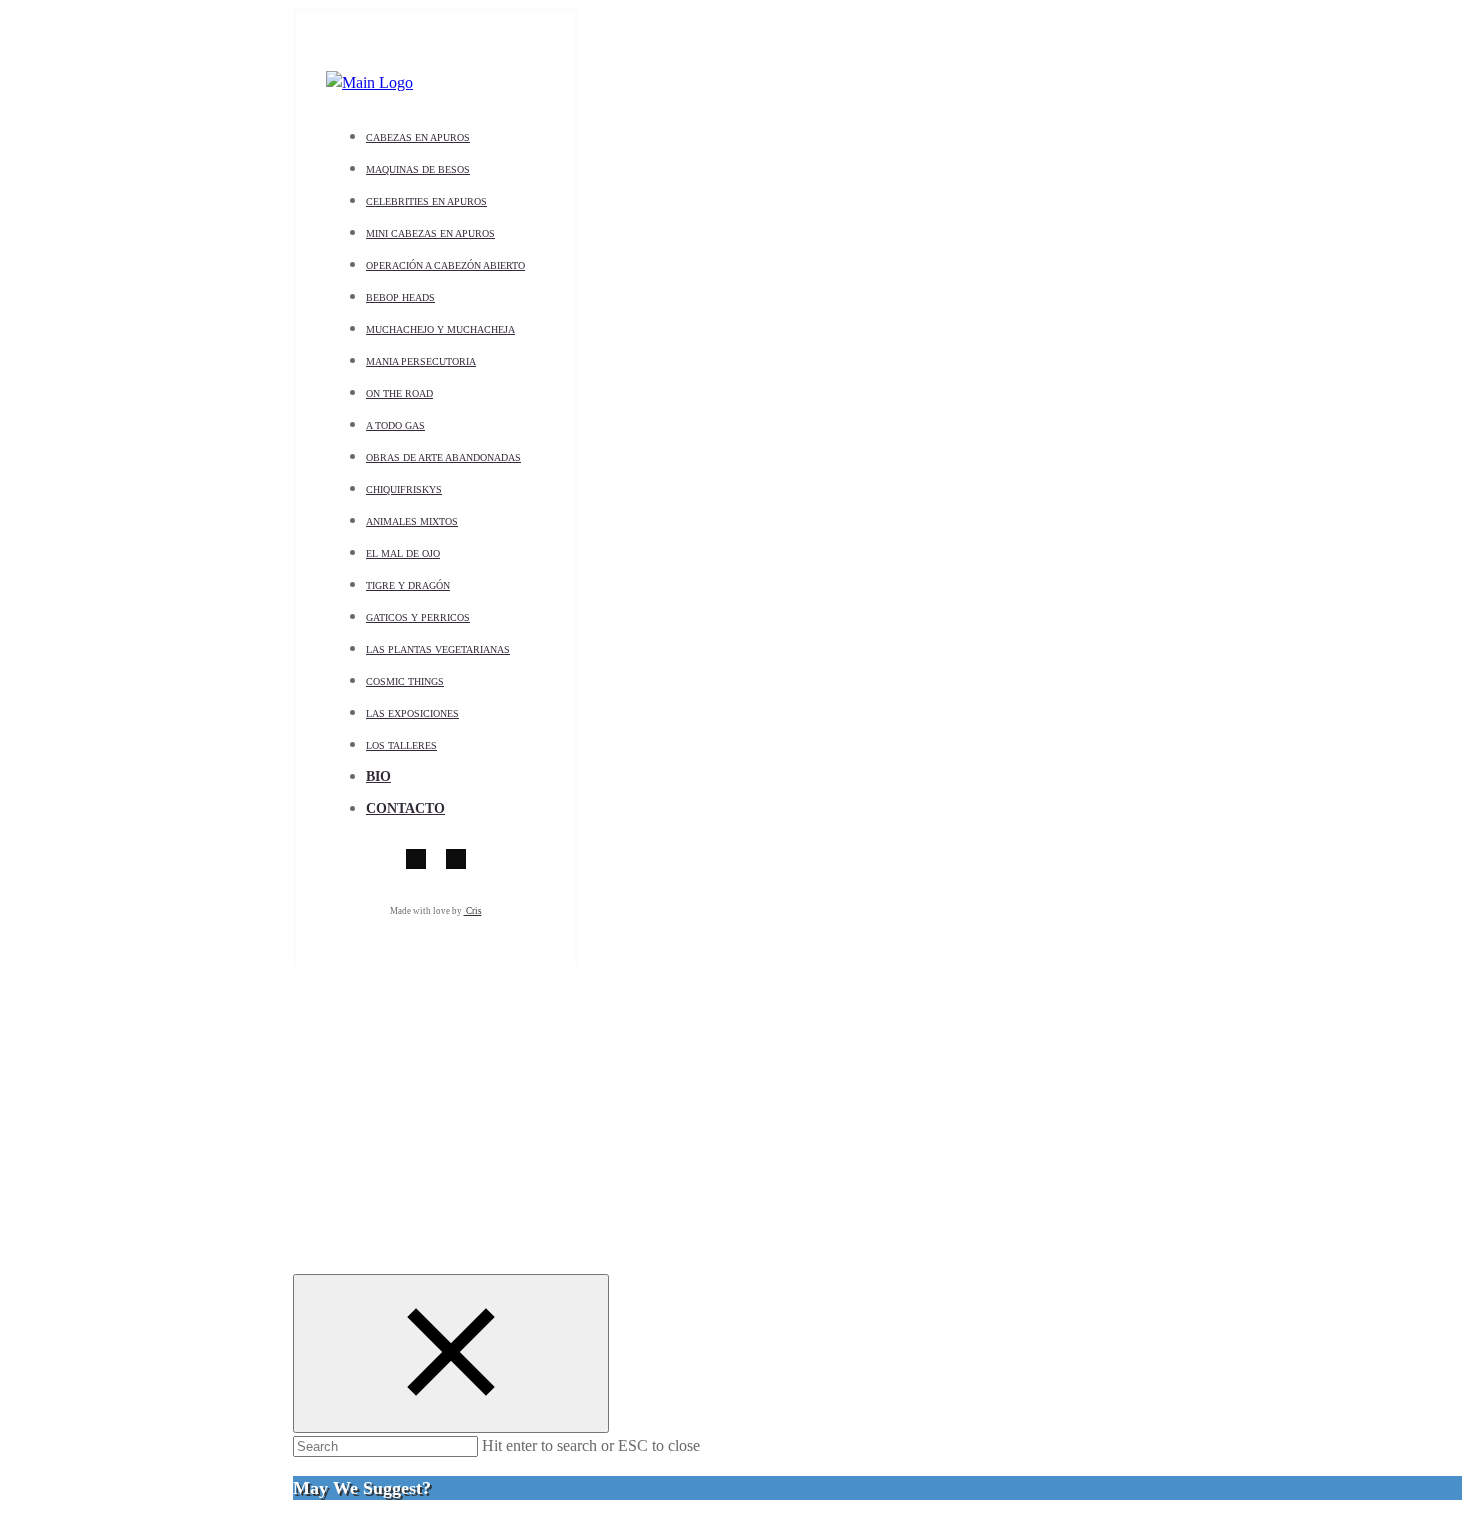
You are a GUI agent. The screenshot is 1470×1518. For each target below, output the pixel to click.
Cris (473, 911)
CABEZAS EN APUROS (418, 137)
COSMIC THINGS (405, 681)
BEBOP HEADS (400, 297)
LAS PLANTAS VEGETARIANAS (438, 649)
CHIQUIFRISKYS (404, 489)
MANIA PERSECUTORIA (421, 361)
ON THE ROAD (399, 393)
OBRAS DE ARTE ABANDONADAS (443, 457)
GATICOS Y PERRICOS (418, 617)
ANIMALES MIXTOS (412, 521)
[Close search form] (451, 1353)
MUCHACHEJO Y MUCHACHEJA (440, 329)
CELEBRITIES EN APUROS (426, 201)
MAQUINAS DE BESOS (418, 169)
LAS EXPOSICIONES (412, 713)
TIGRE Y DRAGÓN (408, 585)
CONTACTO (405, 808)
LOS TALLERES (401, 745)
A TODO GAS (395, 425)
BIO (378, 776)
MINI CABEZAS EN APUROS (430, 233)
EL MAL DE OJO (403, 553)
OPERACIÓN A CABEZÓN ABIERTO (445, 265)
